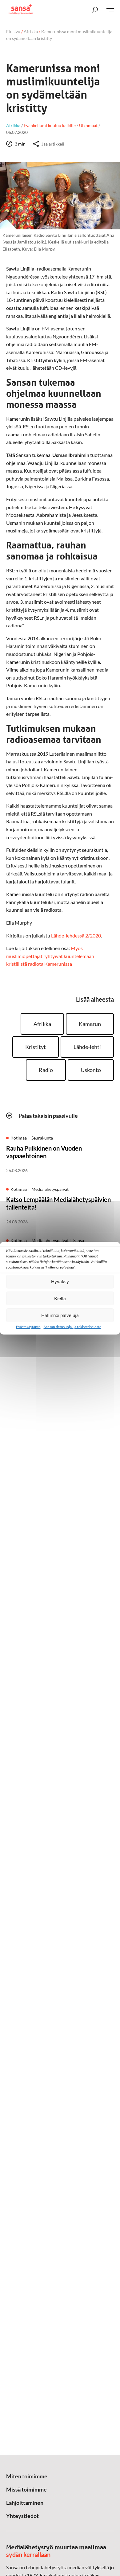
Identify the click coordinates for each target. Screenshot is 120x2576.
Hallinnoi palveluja (60, 1315)
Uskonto (91, 1070)
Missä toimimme (26, 2489)
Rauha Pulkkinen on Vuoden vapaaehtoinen (44, 1152)
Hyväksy (60, 1281)
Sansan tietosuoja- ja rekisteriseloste (72, 1327)
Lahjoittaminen (25, 2503)
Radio (46, 1070)
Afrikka (31, 31)
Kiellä (60, 1298)
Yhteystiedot (22, 2516)
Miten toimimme (27, 2476)
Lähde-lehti (87, 1047)
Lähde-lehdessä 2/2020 (76, 935)
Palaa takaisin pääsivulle (48, 1116)
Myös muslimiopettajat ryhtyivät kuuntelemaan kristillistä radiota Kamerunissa (50, 956)
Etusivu (13, 31)
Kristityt (36, 1047)
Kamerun (90, 1024)
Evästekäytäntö (28, 1327)
